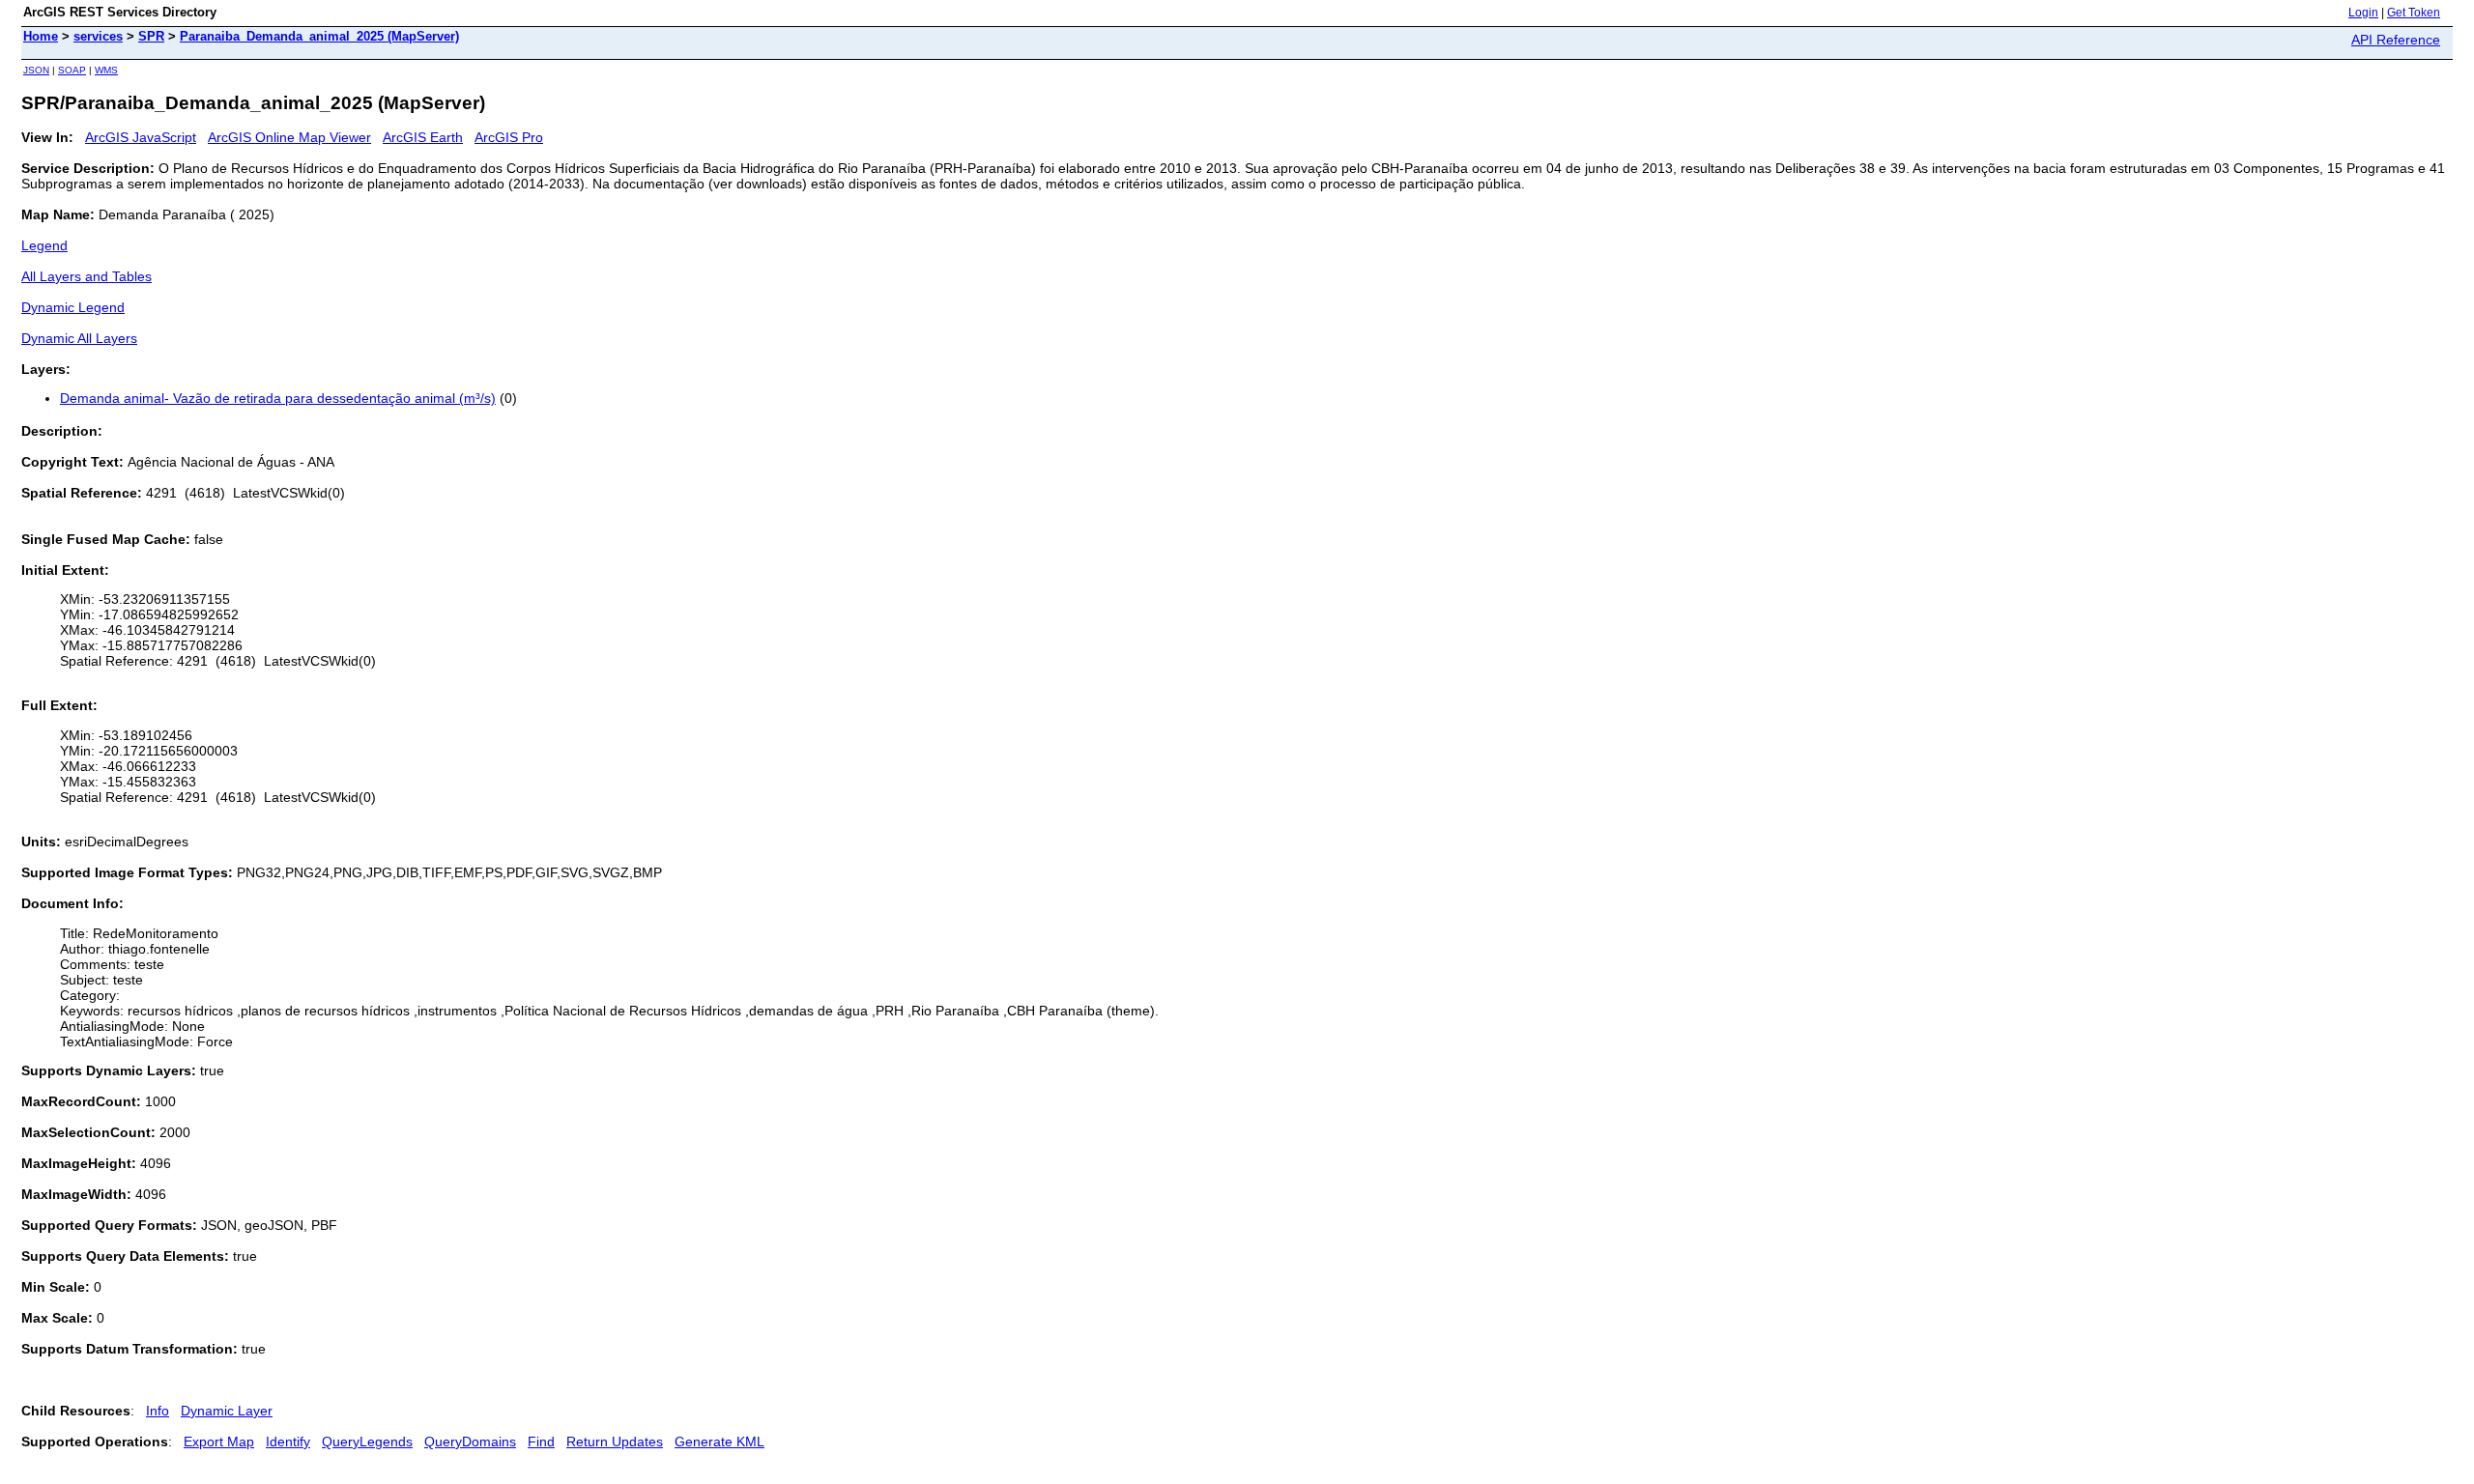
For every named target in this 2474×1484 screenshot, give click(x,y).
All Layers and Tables (86, 276)
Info (158, 1411)
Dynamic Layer (227, 1411)
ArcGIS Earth (423, 137)
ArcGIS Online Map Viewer (289, 137)
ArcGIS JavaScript (141, 137)
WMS (106, 70)
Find (541, 1441)
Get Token (2414, 13)
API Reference (2396, 40)
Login (2363, 13)
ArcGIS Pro (509, 137)
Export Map (219, 1441)
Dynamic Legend (73, 307)
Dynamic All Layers (79, 338)
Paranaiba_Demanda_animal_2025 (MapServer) (319, 36)
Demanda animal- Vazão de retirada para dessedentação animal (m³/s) (278, 398)
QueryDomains (470, 1441)
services (98, 36)
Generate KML (719, 1441)
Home (41, 36)
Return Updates (615, 1441)
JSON (36, 70)
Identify (288, 1441)
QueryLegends (367, 1441)
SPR (151, 36)
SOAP (72, 70)
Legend (44, 245)
